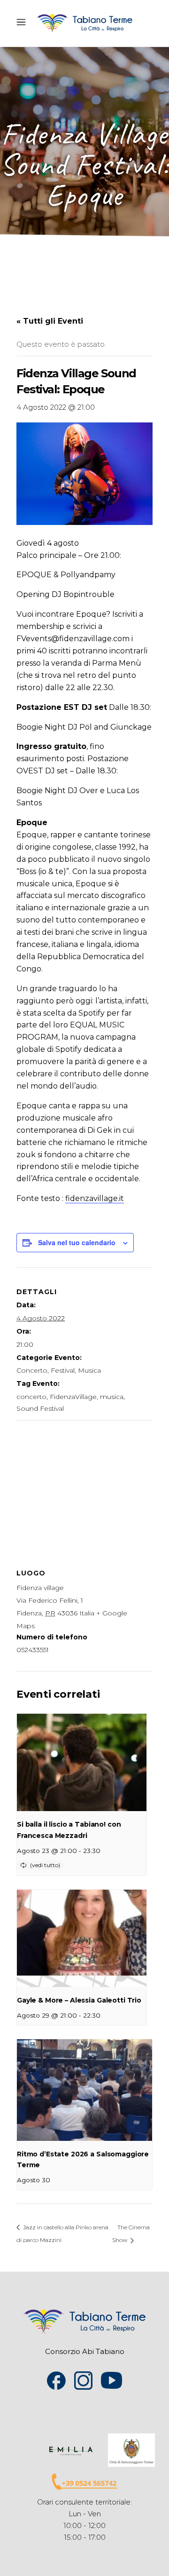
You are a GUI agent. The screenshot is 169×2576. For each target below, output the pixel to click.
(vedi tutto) (45, 1865)
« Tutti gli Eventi (50, 321)
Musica (89, 1370)
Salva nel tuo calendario (77, 1242)
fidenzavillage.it (95, 1198)
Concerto (32, 1370)
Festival (63, 1370)
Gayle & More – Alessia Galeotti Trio (79, 2000)
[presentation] (82, 1762)
